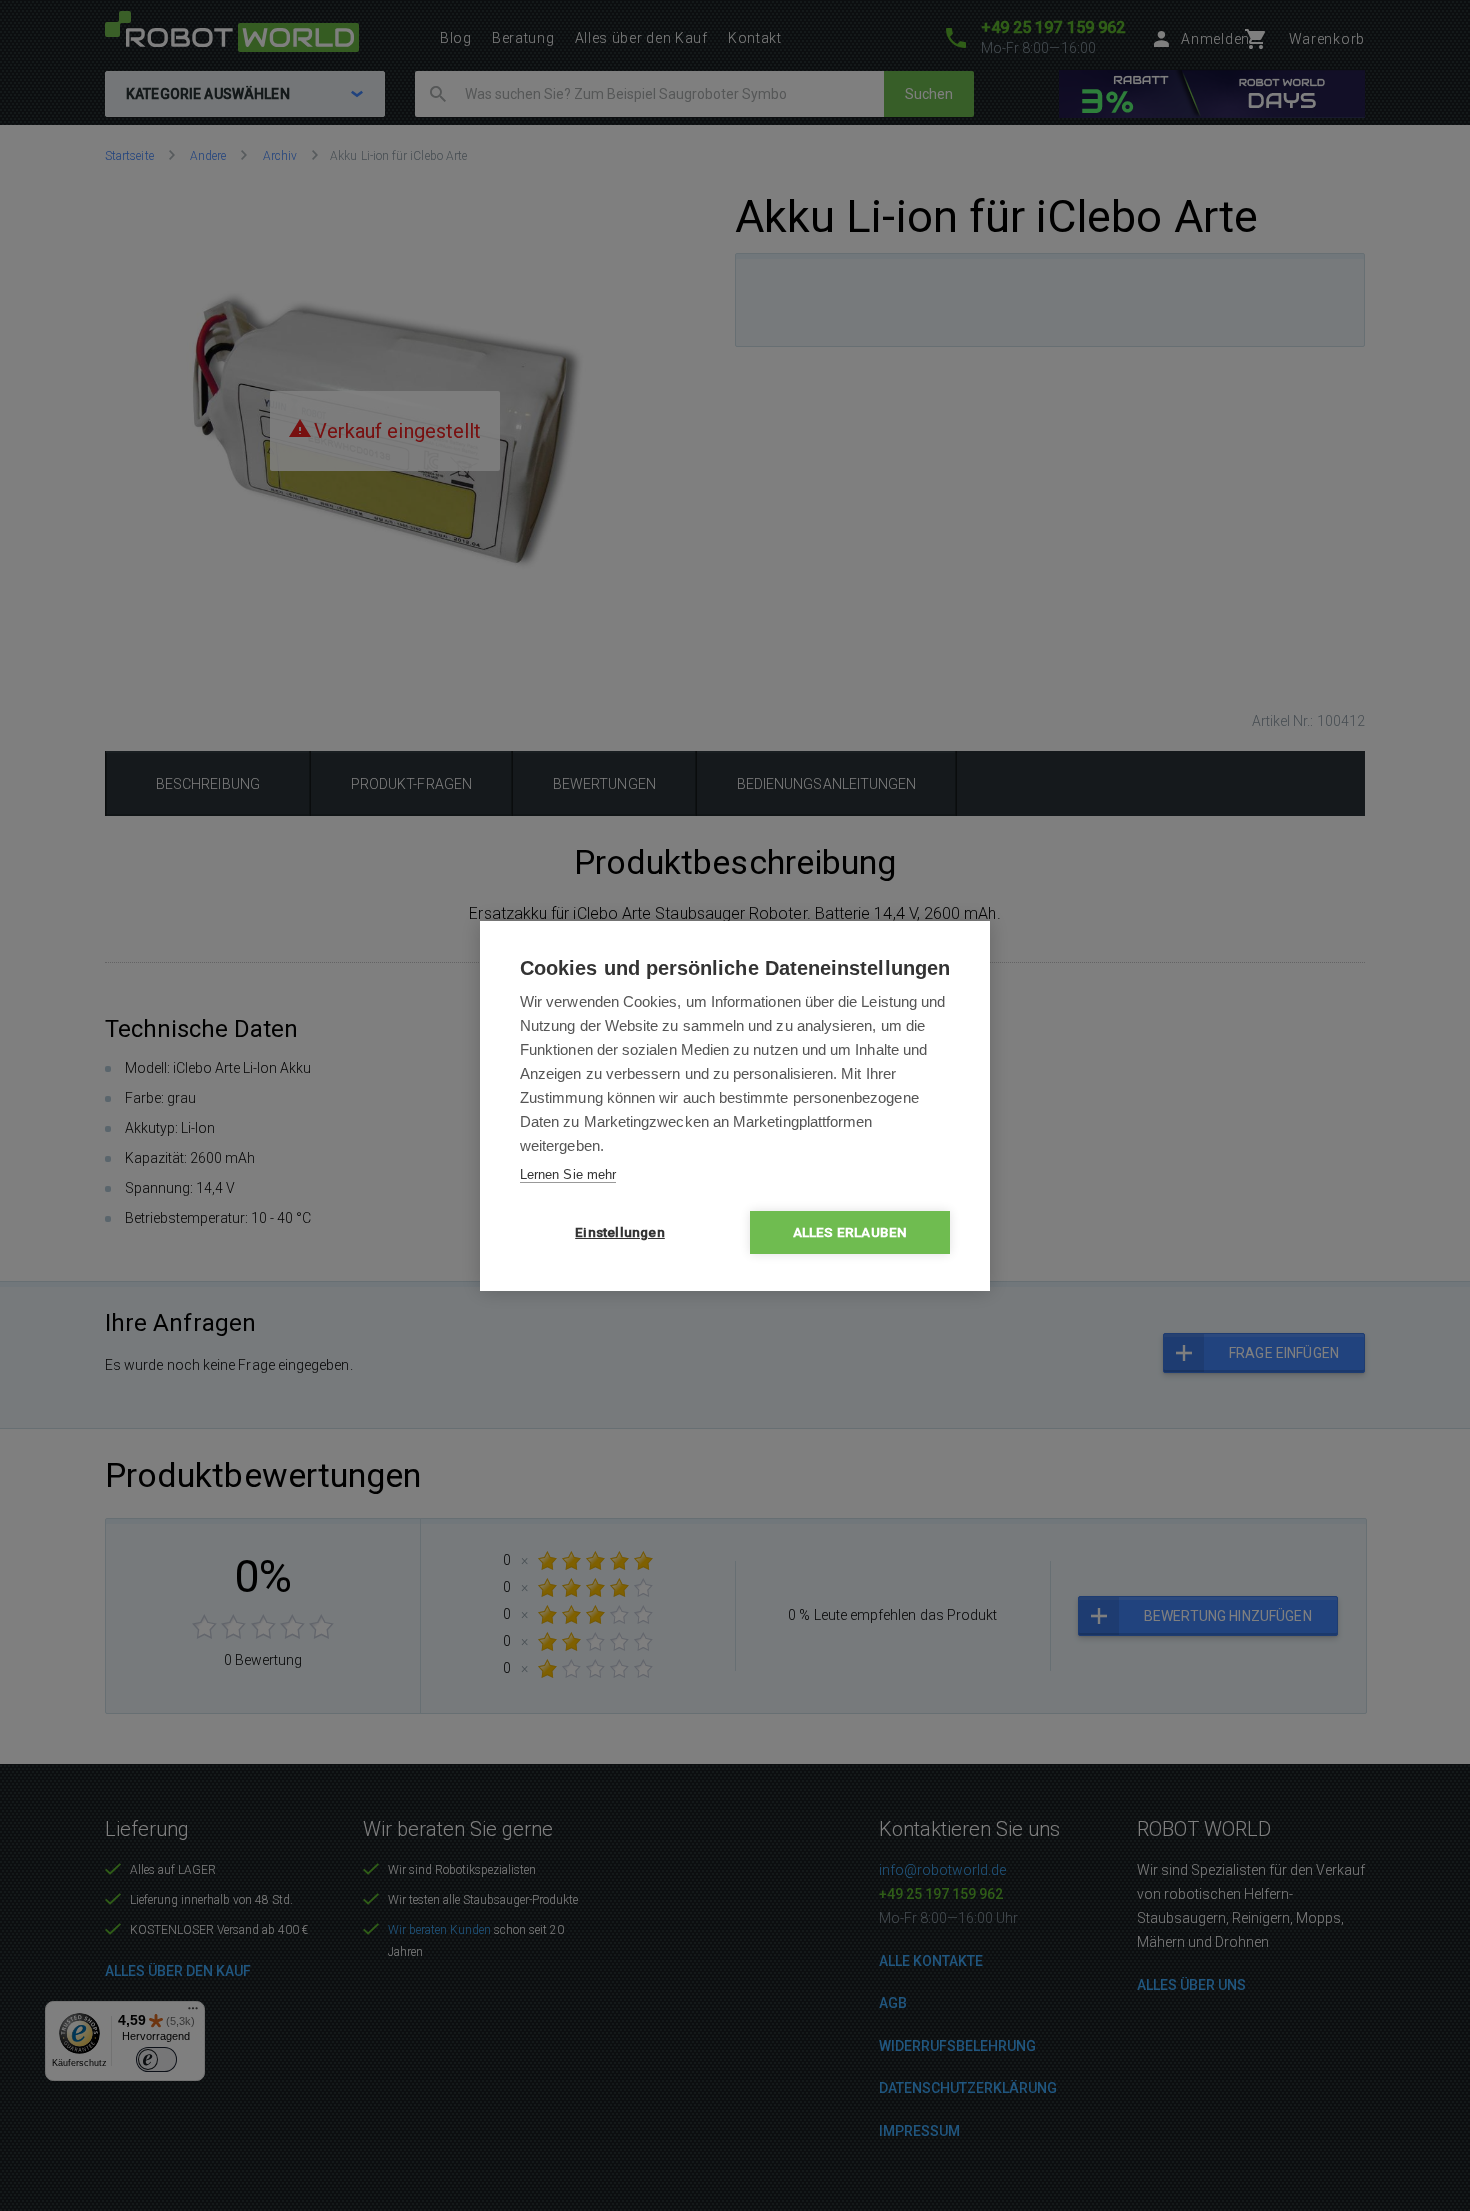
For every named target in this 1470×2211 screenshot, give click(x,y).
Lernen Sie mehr (568, 1174)
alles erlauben (850, 1232)
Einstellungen (620, 1232)
